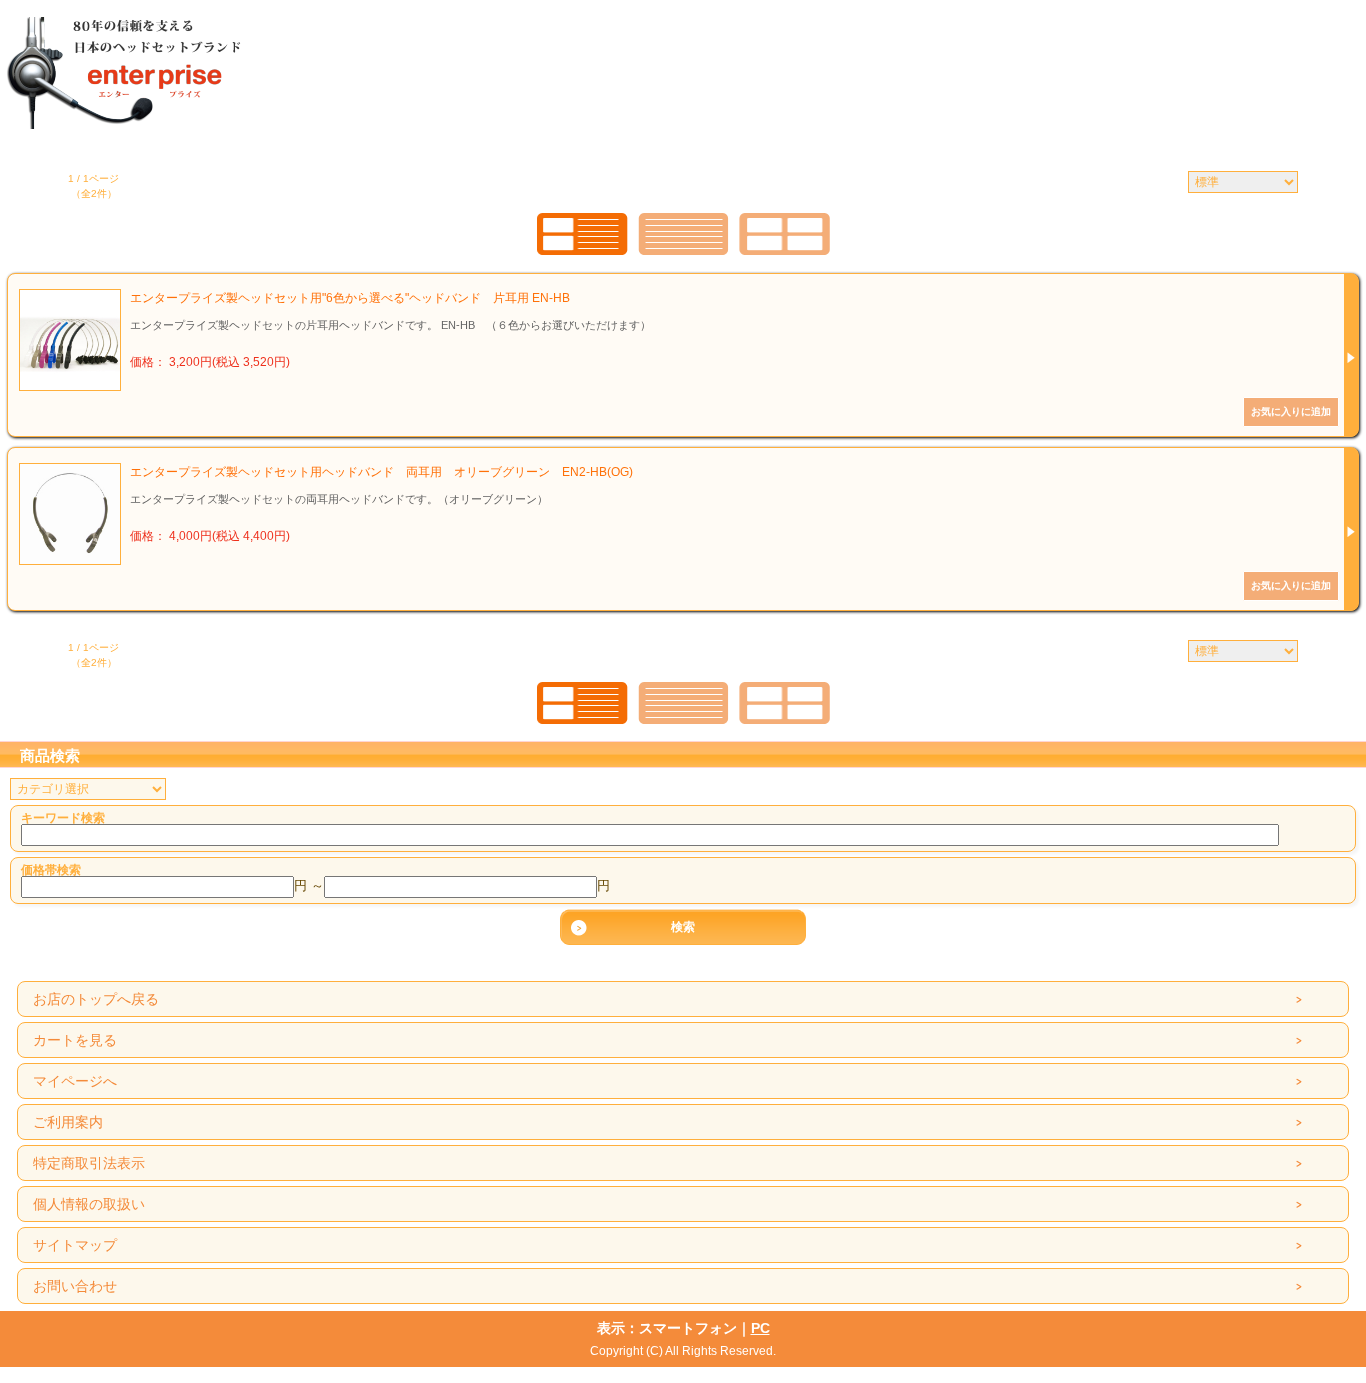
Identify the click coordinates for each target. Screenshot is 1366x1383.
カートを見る (75, 1040)
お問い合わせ (75, 1286)
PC (760, 1328)
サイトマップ (75, 1245)
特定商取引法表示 (89, 1163)
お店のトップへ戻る (96, 999)
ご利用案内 (68, 1122)
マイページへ (75, 1081)
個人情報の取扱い (89, 1204)
